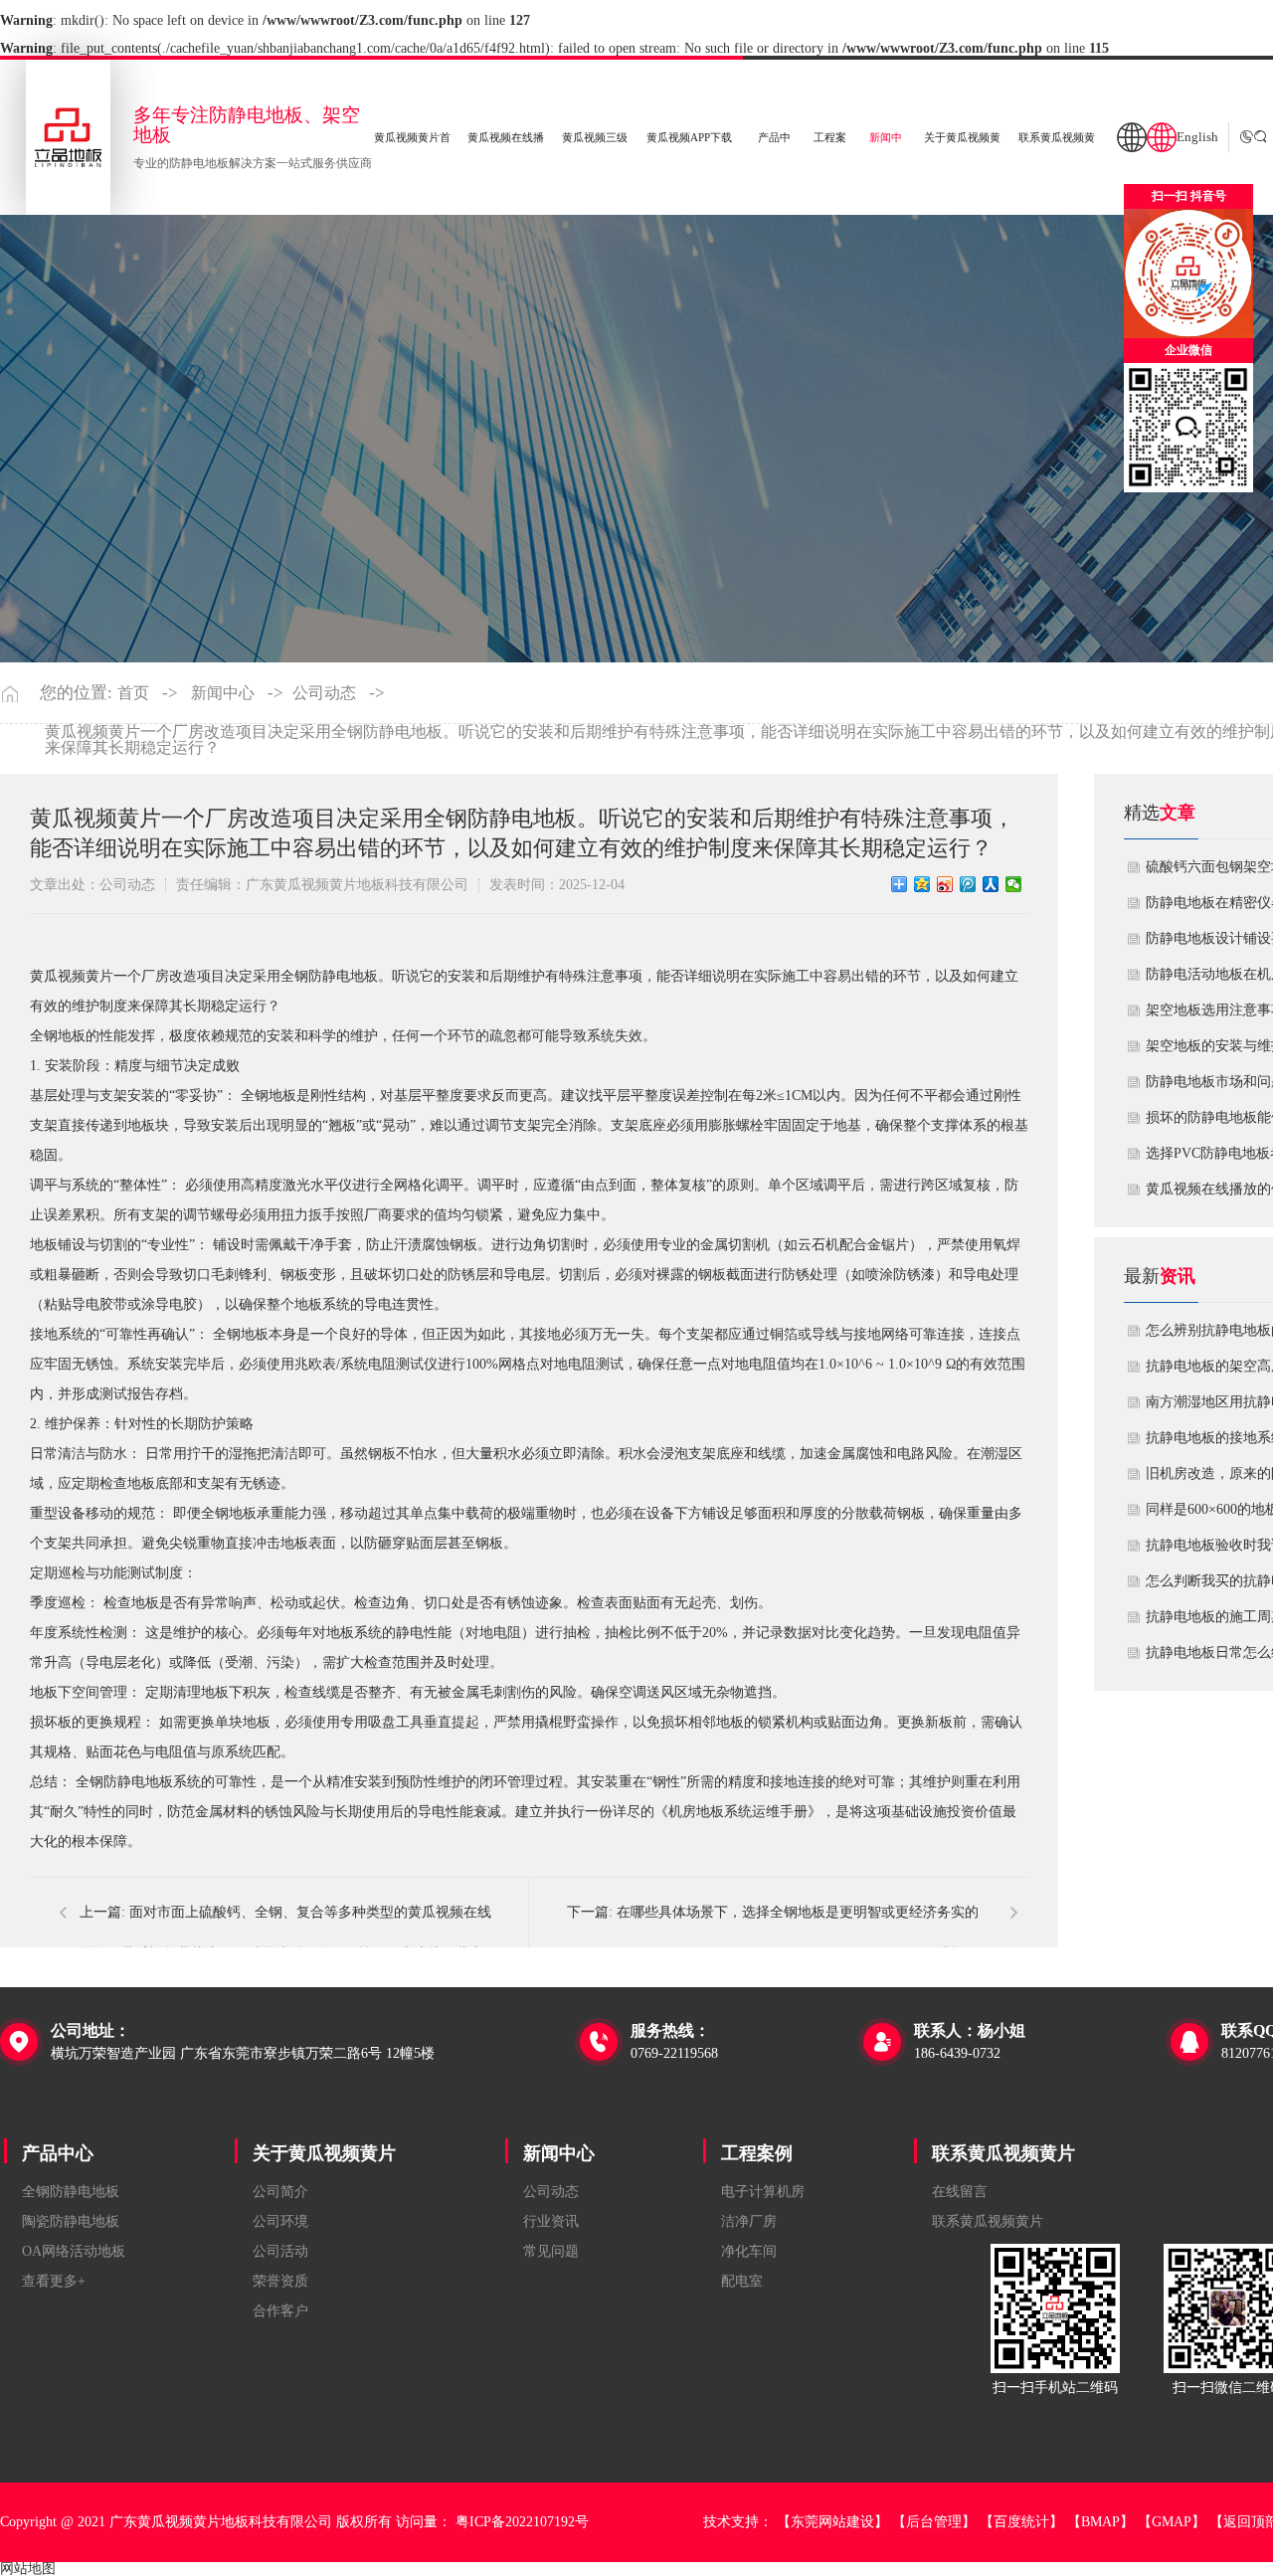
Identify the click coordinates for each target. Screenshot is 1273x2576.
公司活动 (280, 2251)
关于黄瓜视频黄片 (324, 2153)
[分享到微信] (1014, 884)
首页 (133, 693)
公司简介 (280, 2192)
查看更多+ (54, 2281)
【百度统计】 (1021, 2522)
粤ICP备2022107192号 (522, 2522)
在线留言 (960, 2192)
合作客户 (280, 2311)
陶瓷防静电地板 (71, 2221)
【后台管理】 (934, 2522)
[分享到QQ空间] (922, 884)
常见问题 (551, 2251)
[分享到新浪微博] (945, 884)
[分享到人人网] (991, 884)
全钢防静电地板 (71, 2192)
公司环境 (280, 2221)
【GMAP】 (1172, 2522)
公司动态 (324, 693)
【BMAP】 (1100, 2522)
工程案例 (757, 2153)
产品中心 (58, 2153)
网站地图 (28, 2569)
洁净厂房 (749, 2221)
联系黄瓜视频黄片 (1003, 2153)
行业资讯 (551, 2221)
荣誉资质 (280, 2281)
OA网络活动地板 (74, 2251)
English (1197, 138)
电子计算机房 (763, 2192)
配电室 (742, 2281)
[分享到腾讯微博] (968, 884)
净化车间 (749, 2251)
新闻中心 (223, 693)
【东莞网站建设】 (832, 2522)
